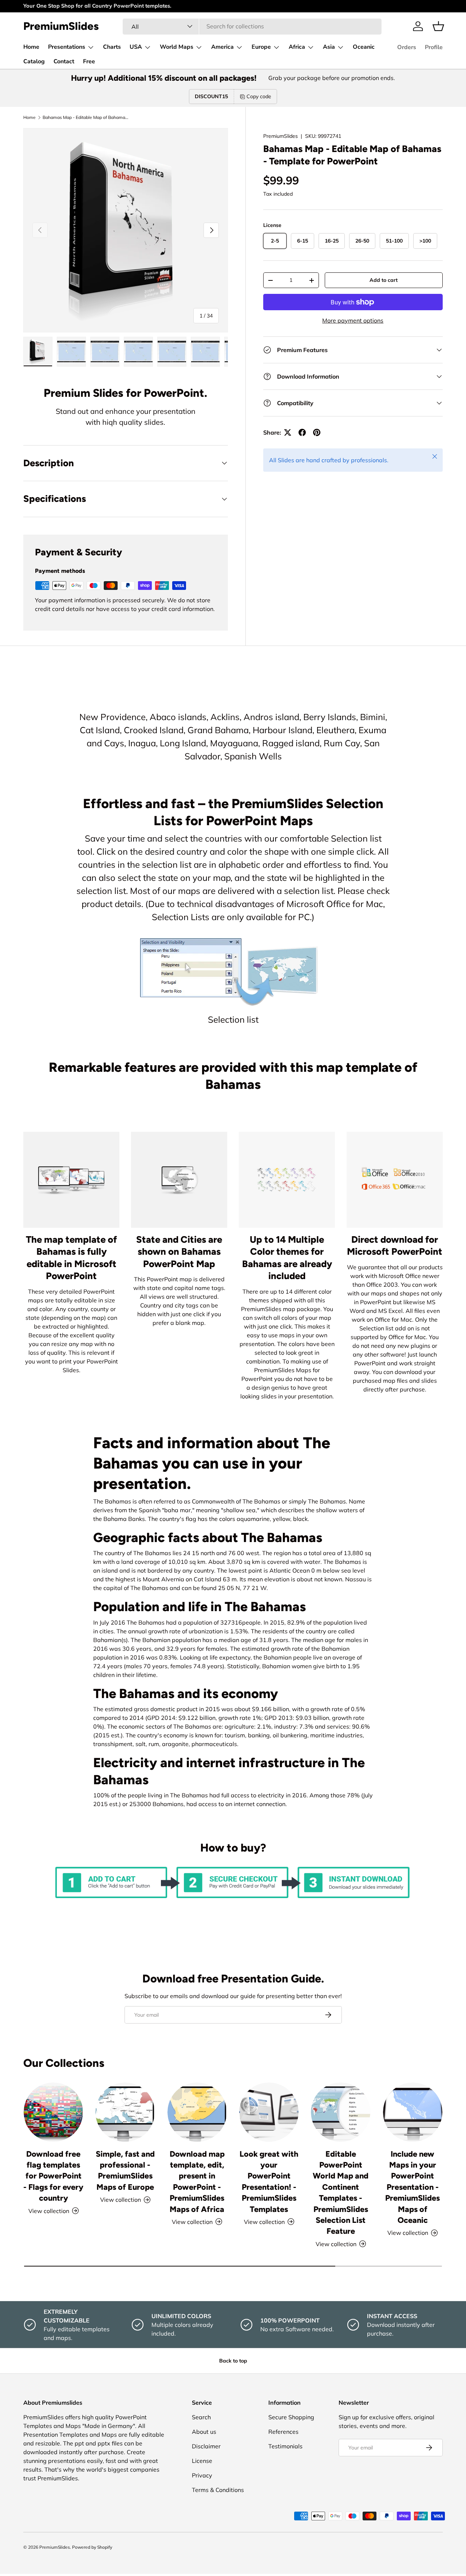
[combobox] (252, 26)
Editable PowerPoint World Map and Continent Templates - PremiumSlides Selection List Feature (341, 2192)
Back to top (233, 2361)
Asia (329, 47)
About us (204, 2432)
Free (89, 61)
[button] (438, 26)
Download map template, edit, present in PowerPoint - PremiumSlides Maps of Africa (197, 2181)
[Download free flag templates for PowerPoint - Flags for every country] (53, 2112)
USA (136, 47)
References (283, 2432)
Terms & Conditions (218, 2490)
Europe (261, 47)
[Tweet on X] (288, 432)
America (222, 47)
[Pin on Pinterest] (317, 432)
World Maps (177, 47)
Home (31, 47)
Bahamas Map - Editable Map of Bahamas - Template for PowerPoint (86, 117)
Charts (112, 47)
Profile (434, 47)
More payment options (353, 320)
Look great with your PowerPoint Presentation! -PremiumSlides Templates (269, 2181)
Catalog (34, 61)
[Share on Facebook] (302, 432)
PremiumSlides (281, 136)
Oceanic (364, 47)
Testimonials (285, 2446)
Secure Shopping (291, 2417)
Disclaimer (206, 2446)
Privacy (202, 2475)
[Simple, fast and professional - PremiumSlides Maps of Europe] (125, 2112)
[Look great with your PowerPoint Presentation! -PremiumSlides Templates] (269, 2112)
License (202, 2461)
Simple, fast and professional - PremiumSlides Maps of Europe (125, 2170)
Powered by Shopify (92, 2547)
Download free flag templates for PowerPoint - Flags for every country (53, 2176)
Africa (297, 47)
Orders (407, 47)
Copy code (259, 96)
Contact (64, 61)
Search (201, 2417)
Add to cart (384, 280)
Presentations (67, 47)
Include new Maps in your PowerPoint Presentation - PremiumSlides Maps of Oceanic (412, 2187)
